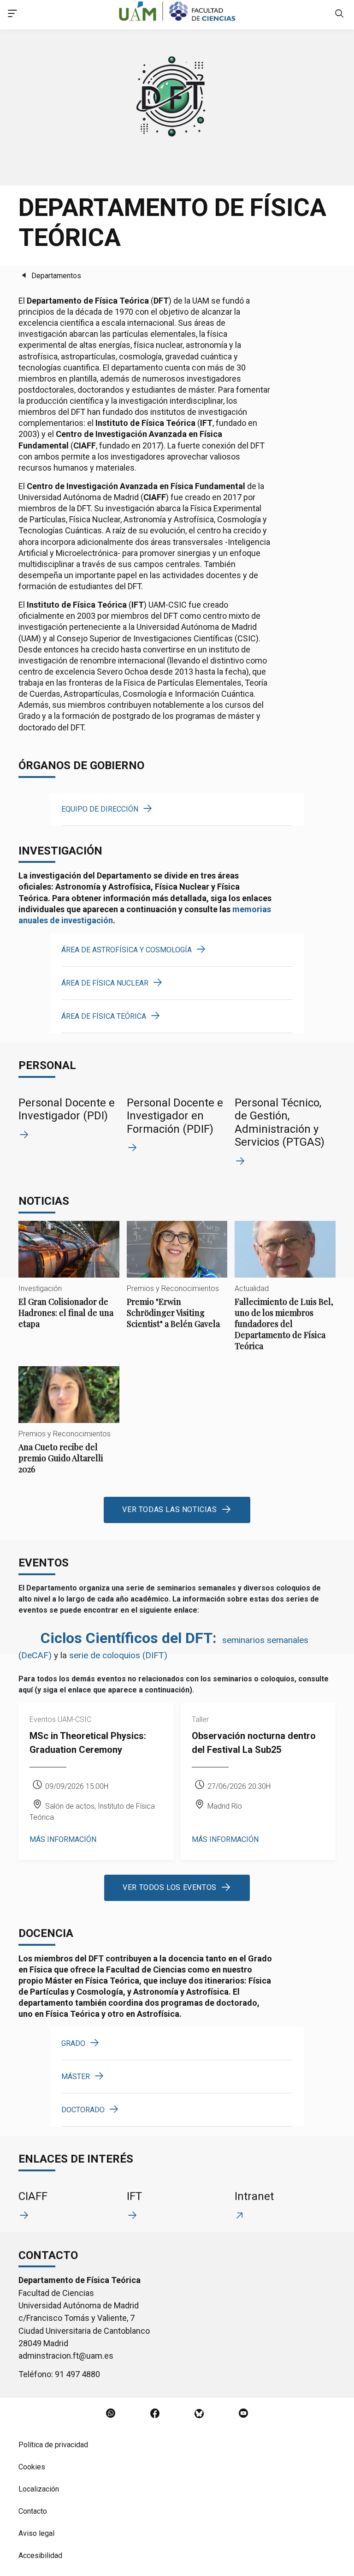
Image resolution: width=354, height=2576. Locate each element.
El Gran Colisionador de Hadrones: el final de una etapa (69, 1282)
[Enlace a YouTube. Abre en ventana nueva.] (243, 2414)
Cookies (32, 2467)
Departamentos (56, 276)
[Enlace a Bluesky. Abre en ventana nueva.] (199, 2414)
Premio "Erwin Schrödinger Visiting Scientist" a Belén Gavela (177, 1282)
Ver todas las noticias (169, 1509)
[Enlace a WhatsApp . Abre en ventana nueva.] (111, 2414)
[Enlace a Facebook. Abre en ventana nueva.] (155, 2414)
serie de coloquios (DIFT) (118, 1655)
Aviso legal (36, 2533)
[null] (339, 15)
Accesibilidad (40, 2555)
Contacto (33, 2511)
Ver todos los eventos (170, 1887)
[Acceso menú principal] (12, 15)
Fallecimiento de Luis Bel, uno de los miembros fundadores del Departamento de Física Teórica (285, 1294)
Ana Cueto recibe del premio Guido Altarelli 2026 (69, 1428)
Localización (39, 2489)
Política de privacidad (53, 2445)
